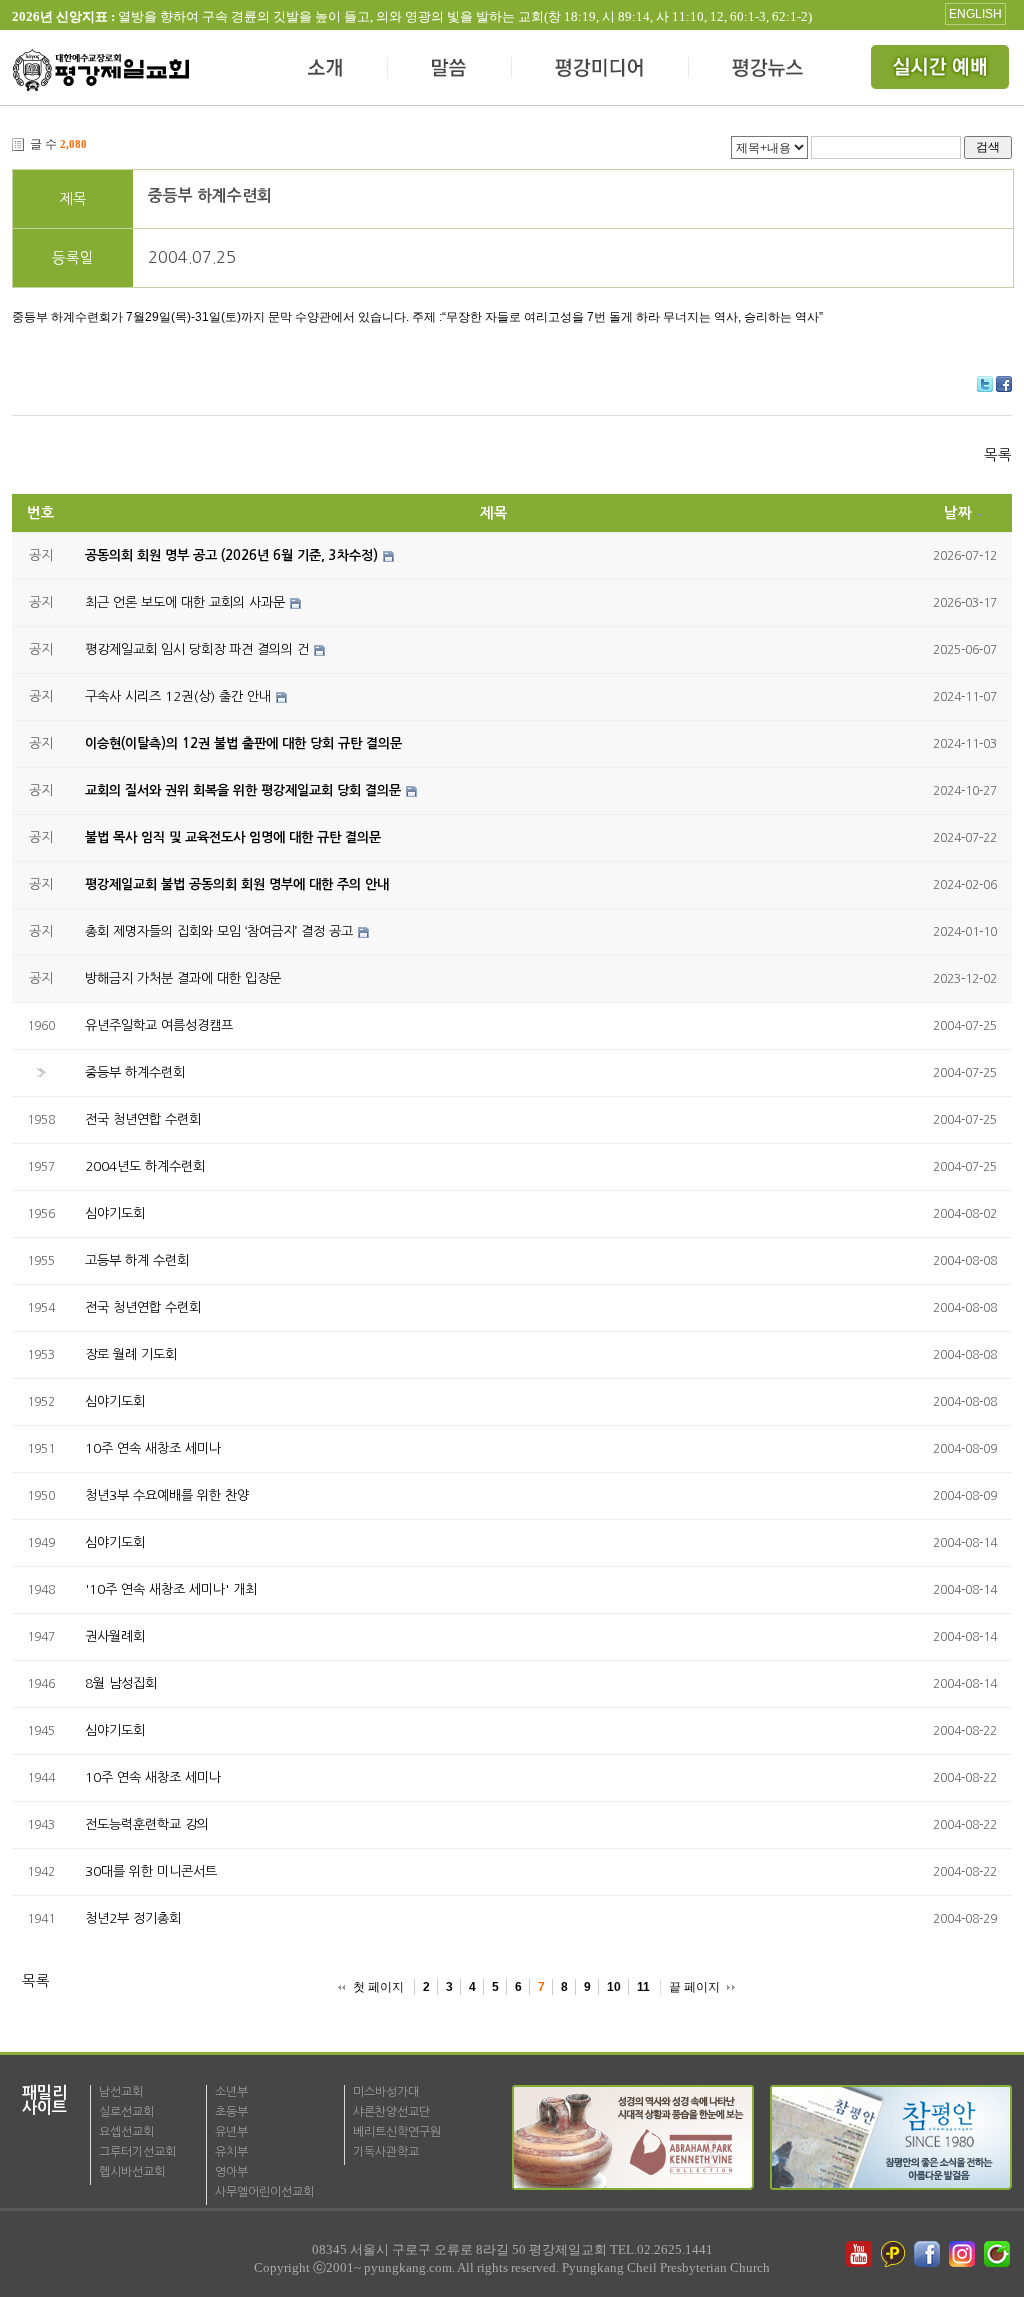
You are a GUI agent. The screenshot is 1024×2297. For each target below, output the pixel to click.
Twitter (985, 384)
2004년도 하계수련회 (145, 1166)
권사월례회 (115, 1636)
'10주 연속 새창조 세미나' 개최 (171, 1589)
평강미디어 (600, 70)
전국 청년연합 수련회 (143, 1119)
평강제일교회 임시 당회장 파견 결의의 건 (197, 649)
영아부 (231, 2172)
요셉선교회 (126, 2132)
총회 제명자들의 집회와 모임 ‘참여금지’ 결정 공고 (219, 931)
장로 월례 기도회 (131, 1354)
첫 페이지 (378, 1987)
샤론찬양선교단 (391, 2112)
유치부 (231, 2152)
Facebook (1004, 384)
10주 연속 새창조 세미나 (153, 1448)
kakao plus (894, 2254)
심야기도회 (115, 1213)
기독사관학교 (386, 2152)
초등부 (231, 2112)
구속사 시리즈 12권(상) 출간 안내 (178, 696)
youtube (859, 2254)
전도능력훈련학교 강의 (147, 1824)
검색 (988, 146)
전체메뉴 (942, 70)
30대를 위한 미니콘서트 (151, 1871)
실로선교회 (126, 2112)
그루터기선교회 (137, 2152)
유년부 (231, 2132)
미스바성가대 (386, 2092)
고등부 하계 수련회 (137, 1260)
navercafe (999, 2254)
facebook (929, 2254)
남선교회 (121, 2092)
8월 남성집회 (121, 1683)
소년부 (231, 2092)
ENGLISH (975, 14)
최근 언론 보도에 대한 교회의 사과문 (185, 602)
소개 (326, 70)
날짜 (958, 513)
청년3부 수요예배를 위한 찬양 (167, 1495)
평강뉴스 (769, 70)
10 (614, 1987)
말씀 (450, 70)
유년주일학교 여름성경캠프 (159, 1025)
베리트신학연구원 (397, 2132)
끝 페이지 (694, 1987)
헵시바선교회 (132, 2172)
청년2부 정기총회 (133, 1918)
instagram (964, 2254)
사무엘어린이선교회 (264, 2192)
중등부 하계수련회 (210, 195)
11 (643, 1987)
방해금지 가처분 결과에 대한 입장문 (183, 978)
